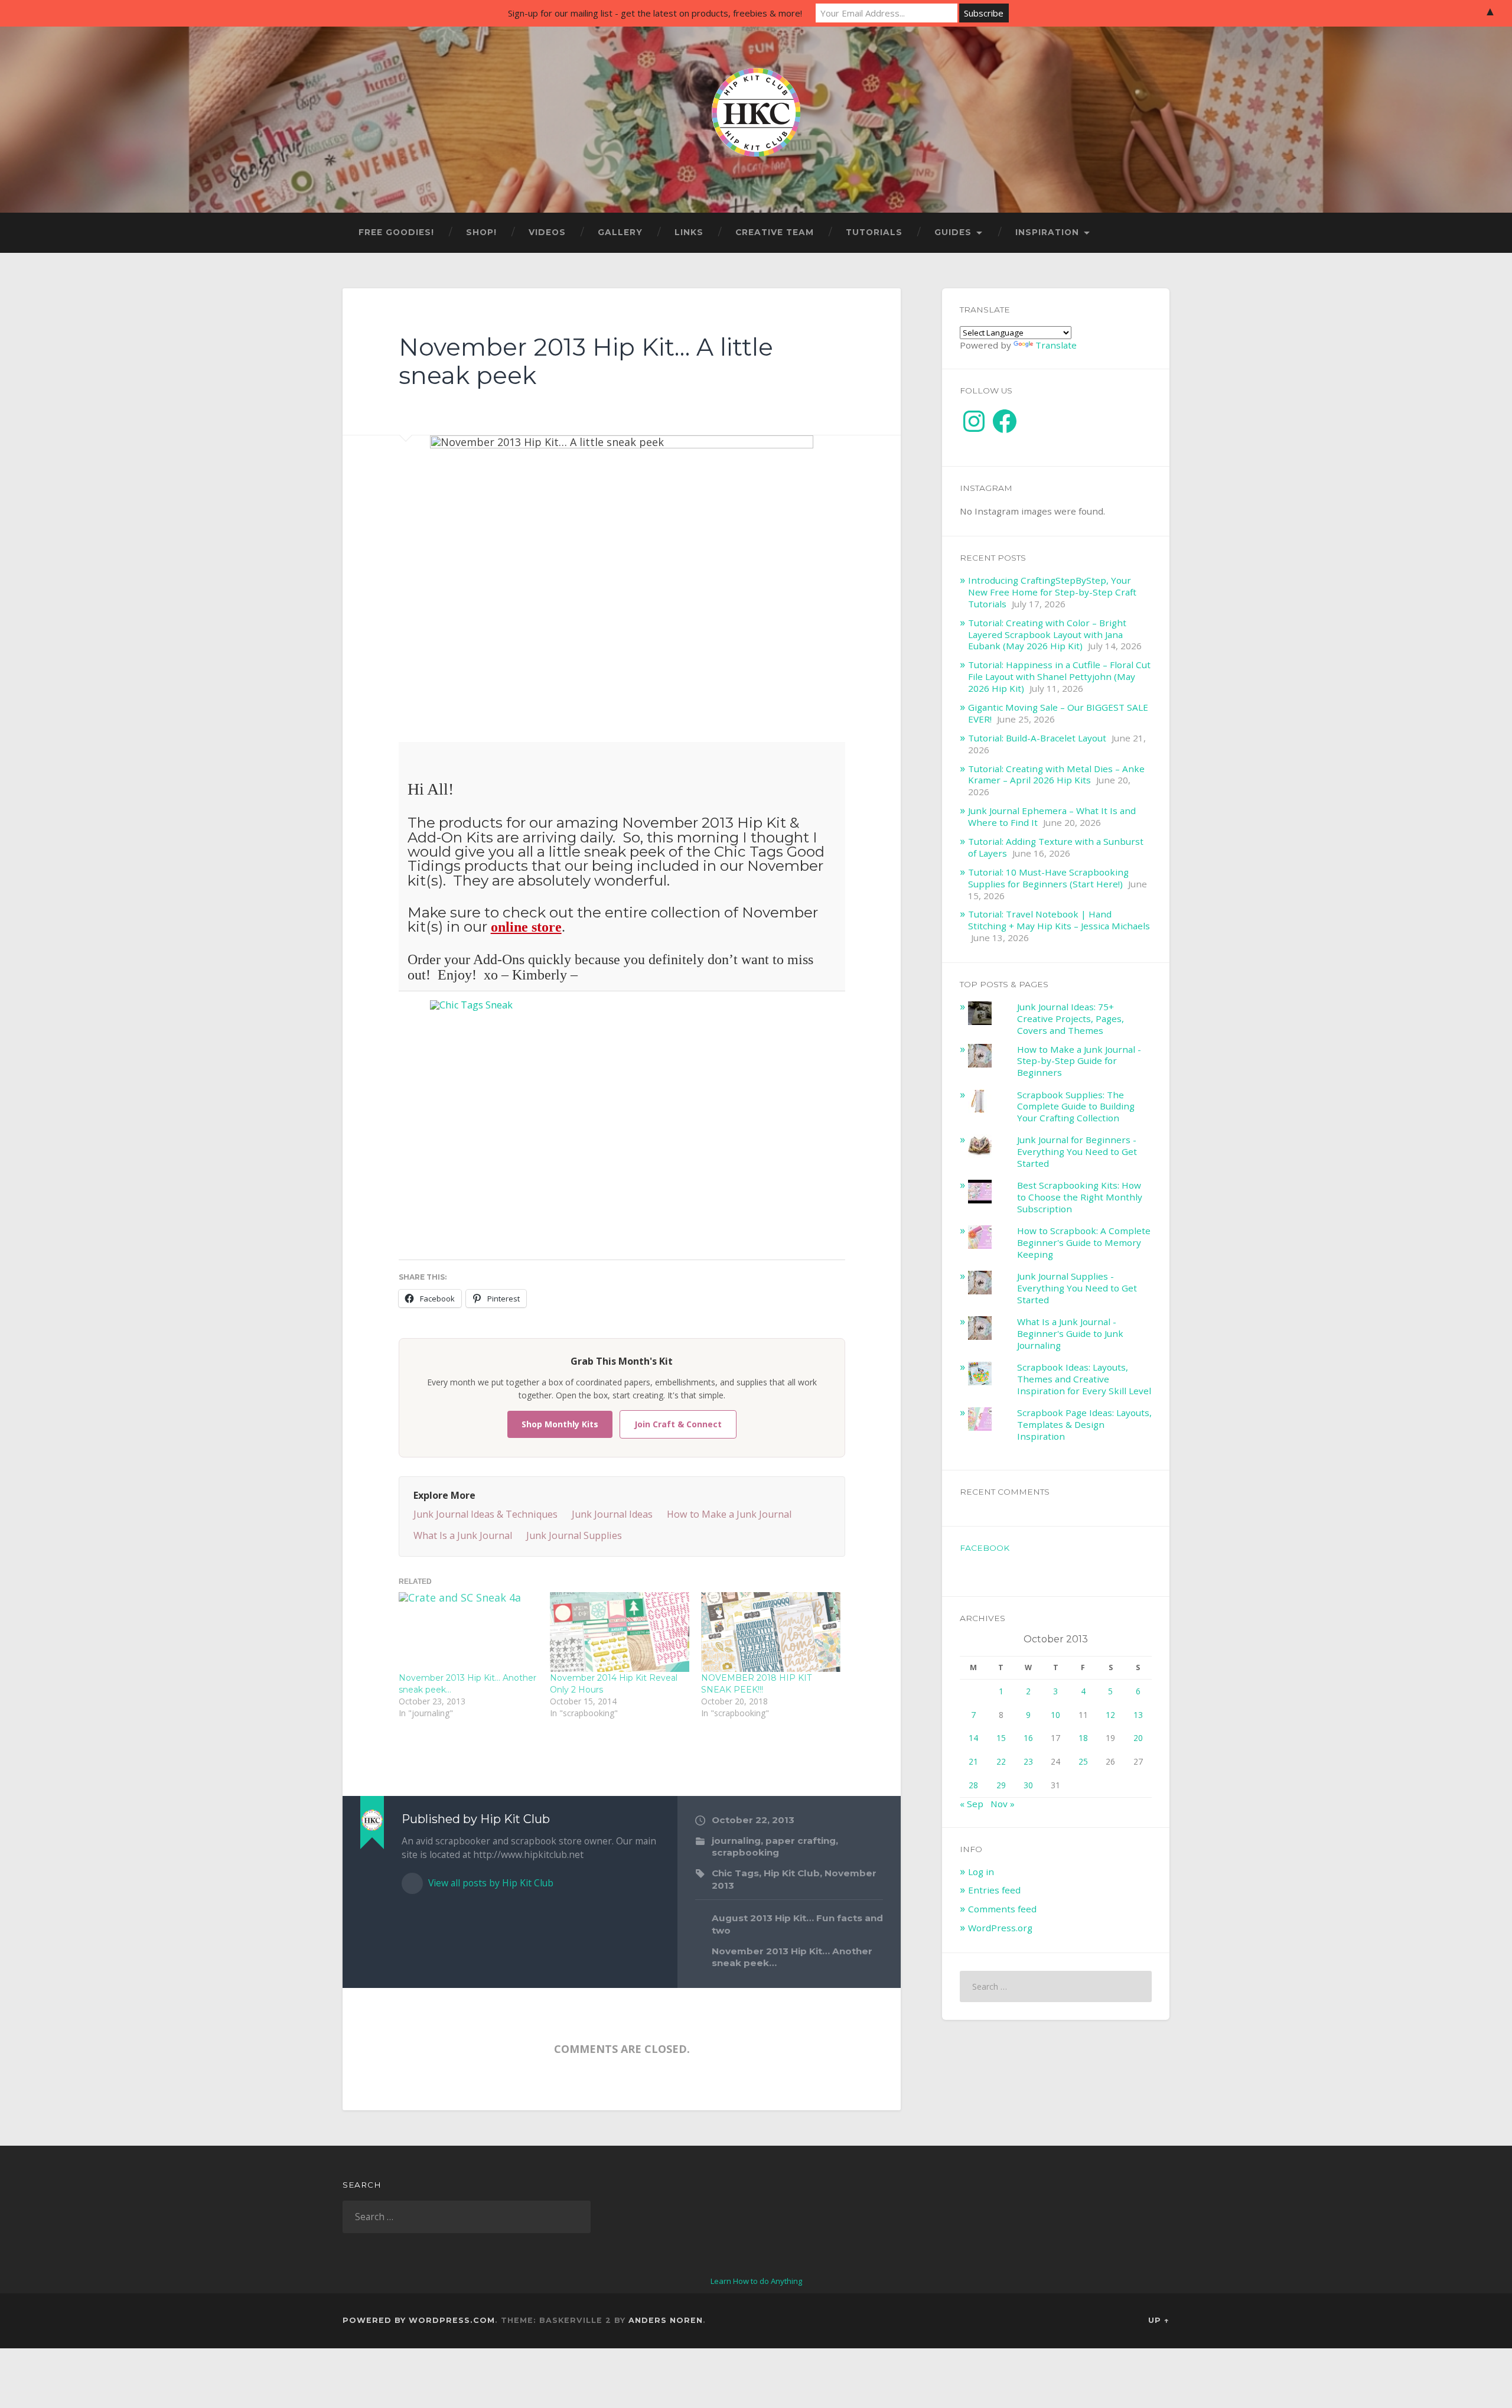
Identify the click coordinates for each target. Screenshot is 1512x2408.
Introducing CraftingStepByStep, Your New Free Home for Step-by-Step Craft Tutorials (1052, 592)
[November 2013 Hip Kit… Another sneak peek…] (468, 1632)
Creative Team (775, 232)
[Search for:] (1056, 1986)
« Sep (972, 1804)
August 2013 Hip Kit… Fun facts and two (797, 1924)
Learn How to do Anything (756, 2281)
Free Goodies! (396, 232)
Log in (981, 1872)
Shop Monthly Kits (560, 1424)
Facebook (985, 1548)
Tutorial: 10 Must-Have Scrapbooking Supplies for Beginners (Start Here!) (1048, 878)
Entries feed (994, 1890)
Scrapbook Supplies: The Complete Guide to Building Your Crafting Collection (1076, 1107)
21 (973, 1761)
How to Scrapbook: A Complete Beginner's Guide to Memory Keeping (1084, 1242)
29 (1001, 1785)
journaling (736, 1841)
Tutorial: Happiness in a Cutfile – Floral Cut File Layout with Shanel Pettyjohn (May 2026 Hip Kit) (1059, 676)
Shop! (481, 232)
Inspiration (1047, 232)
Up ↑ (1159, 2320)
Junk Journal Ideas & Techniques (485, 1514)
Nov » (1003, 1804)
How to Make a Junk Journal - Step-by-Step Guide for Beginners (1079, 1061)
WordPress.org (1000, 1928)
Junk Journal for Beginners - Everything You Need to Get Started (1077, 1151)
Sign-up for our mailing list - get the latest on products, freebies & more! (655, 13)
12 (1110, 1715)
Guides (953, 232)
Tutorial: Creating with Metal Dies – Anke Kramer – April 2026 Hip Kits (1056, 775)
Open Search (1158, 233)
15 (1001, 1738)
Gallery (620, 232)
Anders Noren (666, 2320)
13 (1138, 1715)
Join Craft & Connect (678, 1424)
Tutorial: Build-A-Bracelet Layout (1037, 738)
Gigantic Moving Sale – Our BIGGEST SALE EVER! (1058, 713)
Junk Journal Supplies (574, 1535)
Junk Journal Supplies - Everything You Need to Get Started (1077, 1288)
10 (1055, 1715)
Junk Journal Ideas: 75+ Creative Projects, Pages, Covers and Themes (1071, 1018)
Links (689, 232)
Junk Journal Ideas (612, 1514)
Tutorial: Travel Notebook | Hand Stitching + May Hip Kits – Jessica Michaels (1059, 920)
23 (1028, 1761)
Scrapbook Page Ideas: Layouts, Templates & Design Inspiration (1084, 1424)
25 (1083, 1761)
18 (1083, 1738)
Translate (1056, 345)
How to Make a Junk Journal (729, 1514)
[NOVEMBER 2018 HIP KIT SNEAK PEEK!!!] (771, 1632)
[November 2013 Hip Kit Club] (622, 1125)
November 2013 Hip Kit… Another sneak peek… (792, 1957)
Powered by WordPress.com (419, 2320)
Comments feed (1002, 1909)
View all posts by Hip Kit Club (490, 1883)
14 (973, 1738)
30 (1028, 1785)
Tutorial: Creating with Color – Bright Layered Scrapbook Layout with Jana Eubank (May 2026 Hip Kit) (1047, 634)
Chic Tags (735, 1873)
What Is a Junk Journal (463, 1535)
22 (1001, 1761)
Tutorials (874, 232)
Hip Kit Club (792, 1873)
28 (973, 1785)
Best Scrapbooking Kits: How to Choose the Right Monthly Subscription (1080, 1197)
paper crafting (801, 1841)
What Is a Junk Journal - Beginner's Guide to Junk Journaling (1070, 1333)
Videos (547, 232)
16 (1028, 1738)
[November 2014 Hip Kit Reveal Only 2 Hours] (620, 1632)
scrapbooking (745, 1852)
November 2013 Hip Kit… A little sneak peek (586, 362)
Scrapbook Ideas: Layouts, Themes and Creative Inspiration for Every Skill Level (1084, 1379)
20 (1138, 1738)
